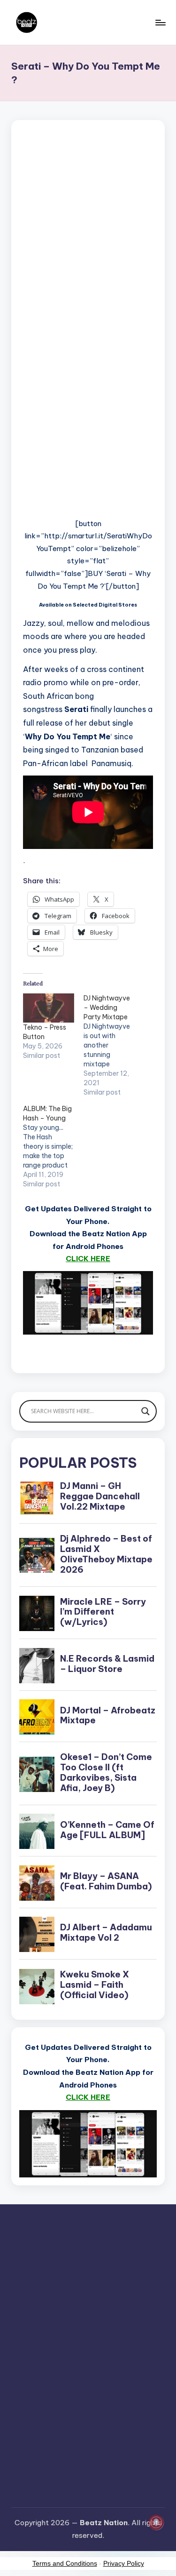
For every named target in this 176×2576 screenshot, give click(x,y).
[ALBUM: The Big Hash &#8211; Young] (53, 1146)
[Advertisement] (88, 251)
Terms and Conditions (65, 2563)
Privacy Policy (124, 2563)
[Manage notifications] (156, 2522)
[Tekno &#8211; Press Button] (49, 1008)
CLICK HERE (88, 1259)
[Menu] (160, 22)
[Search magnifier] (145, 1411)
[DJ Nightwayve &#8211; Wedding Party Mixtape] (114, 1045)
